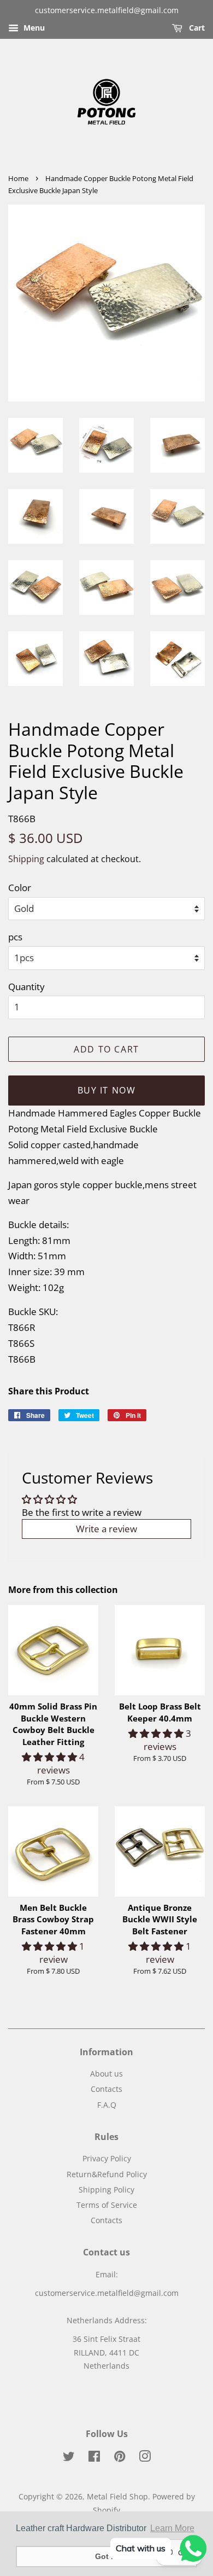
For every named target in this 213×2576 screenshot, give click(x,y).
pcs (15, 937)
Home (18, 178)
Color (20, 888)
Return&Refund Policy (107, 2174)
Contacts (106, 2089)
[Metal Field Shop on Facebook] (94, 2458)
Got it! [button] (107, 2556)
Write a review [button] (106, 1529)
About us (106, 2074)
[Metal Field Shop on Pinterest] (120, 2458)
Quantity (26, 987)
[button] (51, 1757)
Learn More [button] (172, 2528)
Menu (33, 28)
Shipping (26, 859)
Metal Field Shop (117, 2496)
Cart (196, 28)
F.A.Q (107, 2105)
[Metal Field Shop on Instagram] (145, 2458)
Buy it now (107, 1090)
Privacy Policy (107, 2158)
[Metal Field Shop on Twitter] (69, 2458)
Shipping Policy (106, 2190)
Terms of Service (107, 2205)
